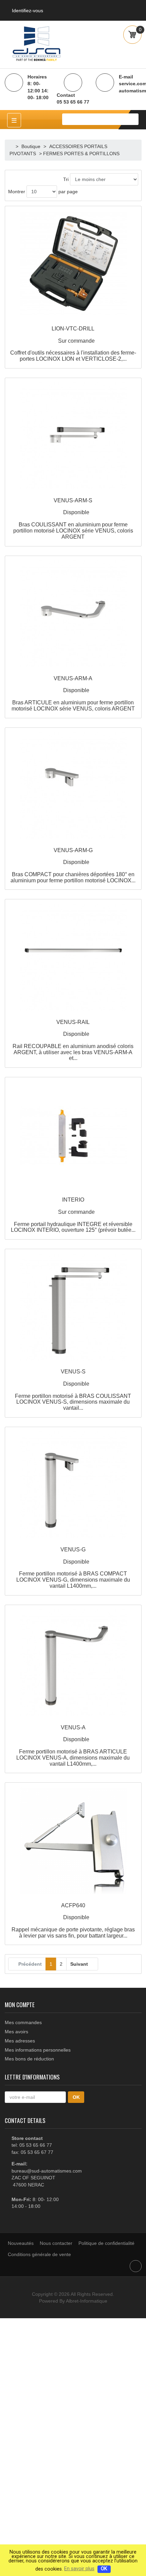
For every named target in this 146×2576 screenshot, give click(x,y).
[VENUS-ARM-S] (73, 436)
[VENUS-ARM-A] (73, 614)
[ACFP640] (73, 1841)
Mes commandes (23, 2022)
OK (104, 2569)
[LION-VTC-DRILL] (73, 264)
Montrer (17, 192)
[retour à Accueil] (12, 146)
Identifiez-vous (28, 11)
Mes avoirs (16, 2032)
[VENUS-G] (73, 1485)
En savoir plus (79, 2569)
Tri (66, 179)
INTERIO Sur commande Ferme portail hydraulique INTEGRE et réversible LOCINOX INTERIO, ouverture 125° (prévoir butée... (73, 1215)
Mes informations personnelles (38, 2050)
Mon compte (20, 2004)
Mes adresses (20, 2041)
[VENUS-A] (73, 1663)
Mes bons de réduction (29, 2059)
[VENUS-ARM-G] (73, 786)
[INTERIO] (73, 1136)
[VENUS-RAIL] (73, 958)
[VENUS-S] (73, 1307)
